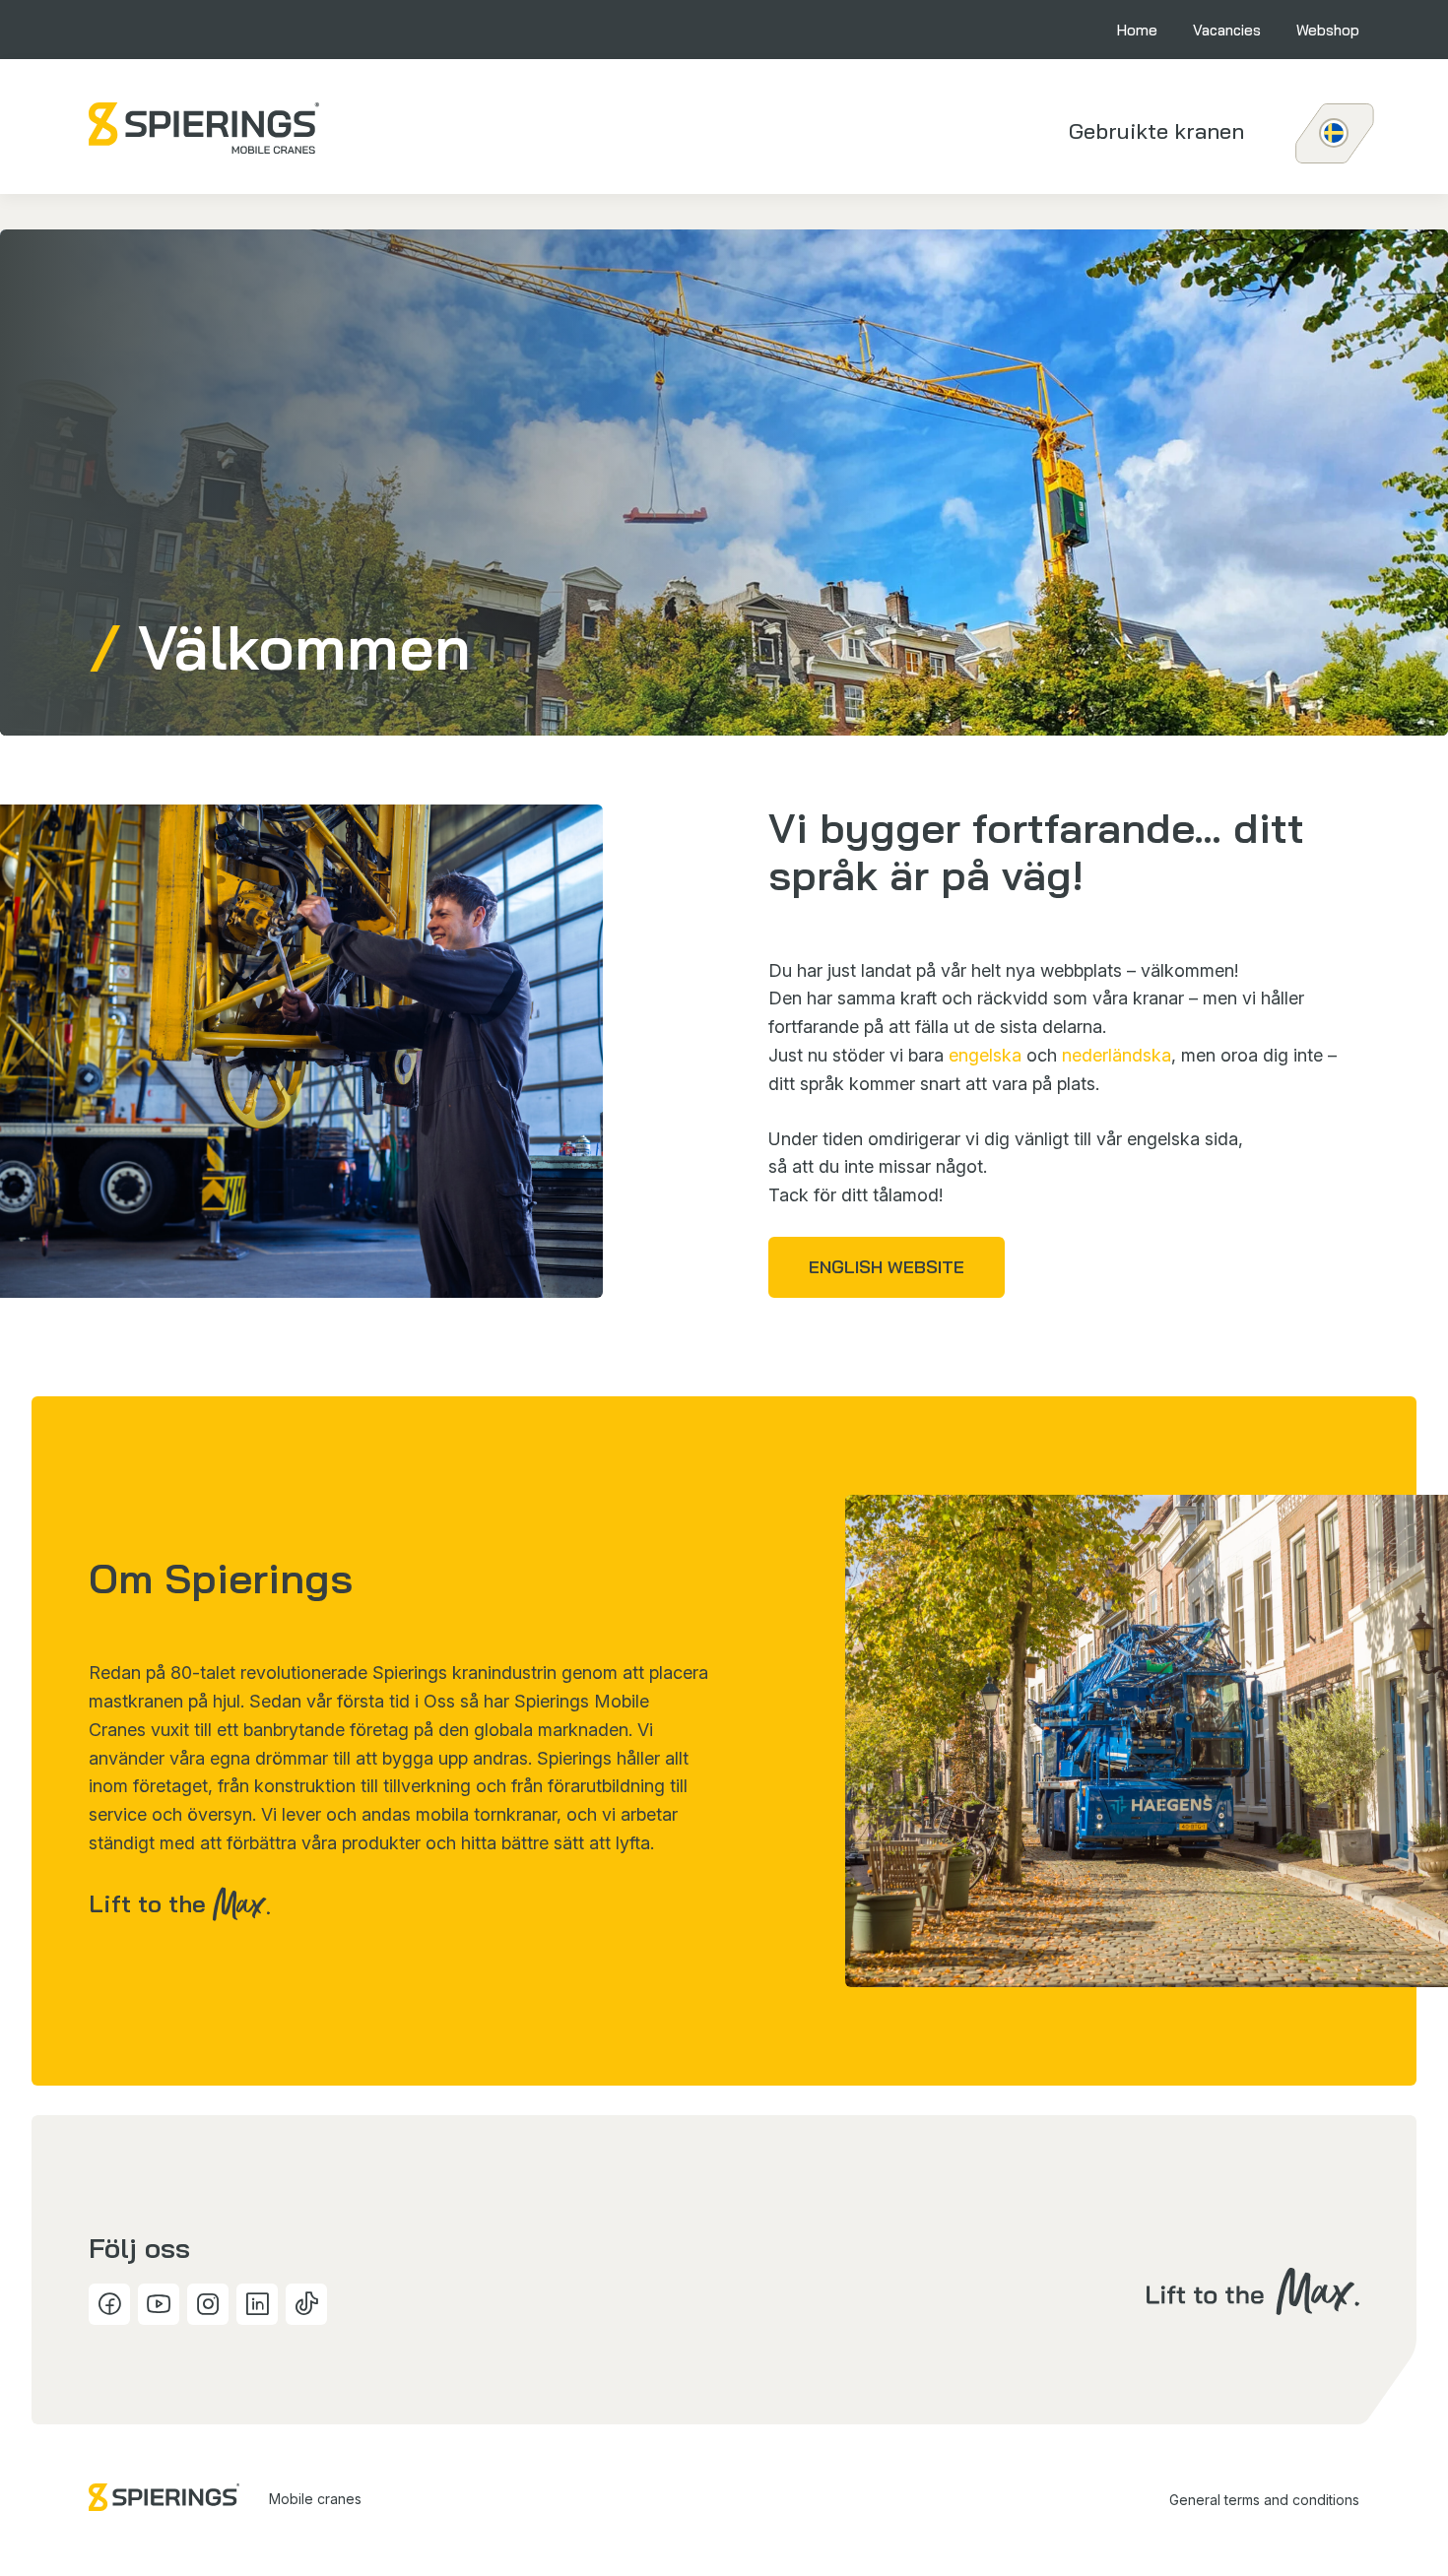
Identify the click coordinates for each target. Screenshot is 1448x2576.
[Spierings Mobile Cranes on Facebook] (109, 2304)
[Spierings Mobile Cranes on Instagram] (208, 2304)
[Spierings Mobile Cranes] (204, 128)
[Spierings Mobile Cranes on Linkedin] (257, 2304)
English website (887, 1267)
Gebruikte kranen (1156, 131)
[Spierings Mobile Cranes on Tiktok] (306, 2304)
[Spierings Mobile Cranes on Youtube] (159, 2304)
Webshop (1328, 30)
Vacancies (1227, 30)
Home (1137, 30)
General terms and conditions (1264, 2500)
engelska (985, 1055)
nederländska (1117, 1055)
